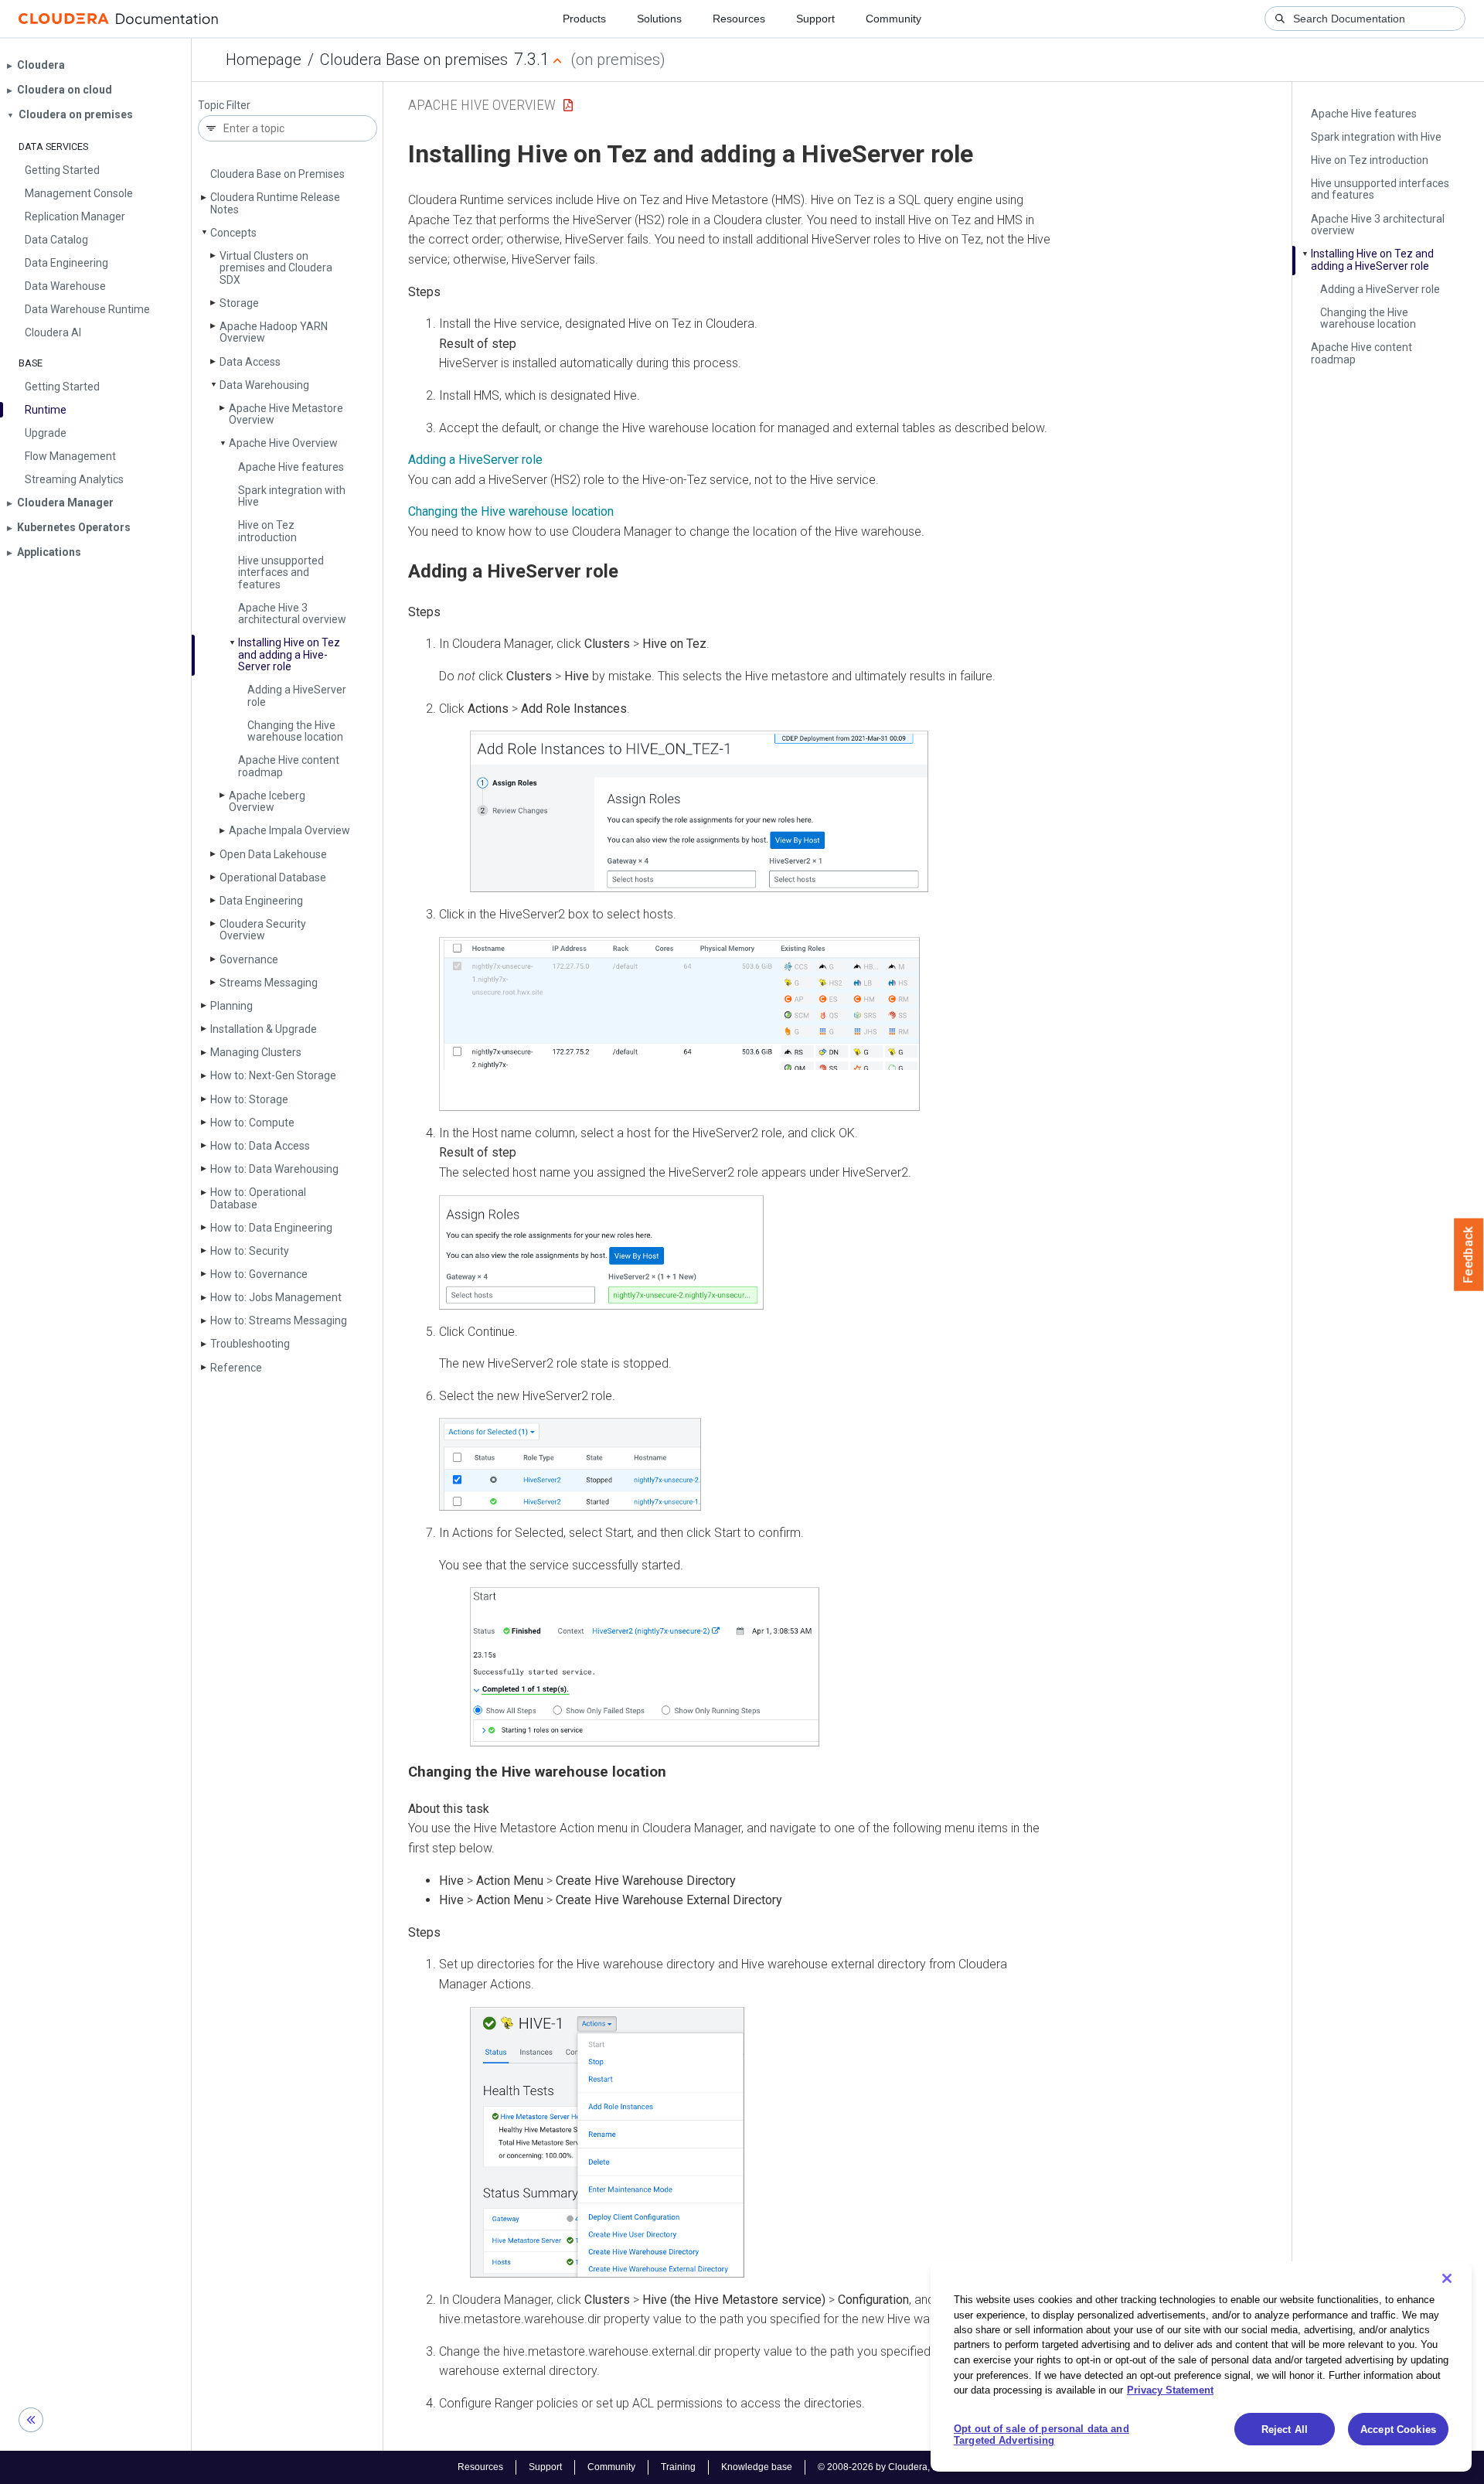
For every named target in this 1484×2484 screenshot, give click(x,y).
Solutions (659, 19)
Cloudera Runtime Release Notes (275, 203)
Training (678, 2467)
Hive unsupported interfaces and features (281, 572)
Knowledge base (757, 2467)
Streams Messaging (269, 983)
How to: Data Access (260, 1146)
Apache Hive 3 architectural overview (292, 613)
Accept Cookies (1398, 2429)
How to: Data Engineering (271, 1228)
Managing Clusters (256, 1052)
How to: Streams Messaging (279, 1320)
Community (893, 19)
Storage (239, 303)
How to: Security (250, 1251)
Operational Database (273, 877)
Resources (739, 19)
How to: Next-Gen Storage (273, 1075)
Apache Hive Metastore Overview (286, 414)
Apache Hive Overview (283, 443)
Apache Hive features (291, 467)
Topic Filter (224, 106)
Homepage (264, 60)
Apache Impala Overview (289, 830)
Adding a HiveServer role (475, 460)
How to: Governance (259, 1274)
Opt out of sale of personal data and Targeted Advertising (1042, 2435)
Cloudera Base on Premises (277, 174)
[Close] (1447, 2278)
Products (584, 19)
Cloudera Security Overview (263, 930)
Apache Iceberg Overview (267, 801)
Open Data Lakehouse (273, 854)
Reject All (1285, 2429)
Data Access (250, 362)
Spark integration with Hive (292, 496)
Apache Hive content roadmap (289, 766)
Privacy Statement (1170, 2390)
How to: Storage (249, 1099)
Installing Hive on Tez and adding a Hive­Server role (289, 654)
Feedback (1469, 1255)
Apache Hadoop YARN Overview (274, 332)
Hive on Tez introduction (267, 531)
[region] (1201, 2366)
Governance (249, 959)
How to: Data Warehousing (274, 1169)
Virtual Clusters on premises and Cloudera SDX (276, 268)
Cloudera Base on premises (414, 60)
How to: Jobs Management (276, 1297)
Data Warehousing (264, 385)
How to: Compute (252, 1123)
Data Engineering (261, 901)
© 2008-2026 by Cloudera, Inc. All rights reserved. (922, 2467)
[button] (699, 811)
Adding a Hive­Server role (297, 695)
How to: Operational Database (258, 1198)
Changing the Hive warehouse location (295, 731)
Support (815, 19)
